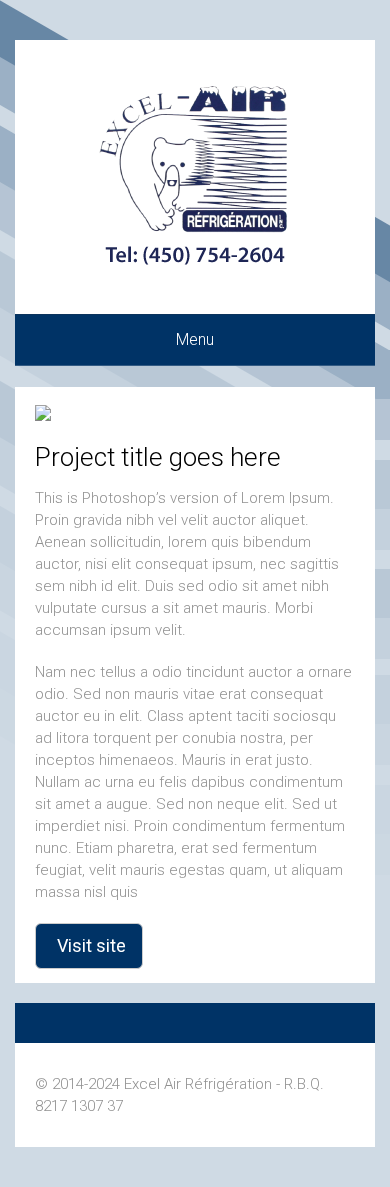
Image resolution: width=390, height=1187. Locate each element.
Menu (195, 339)
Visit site (91, 945)
